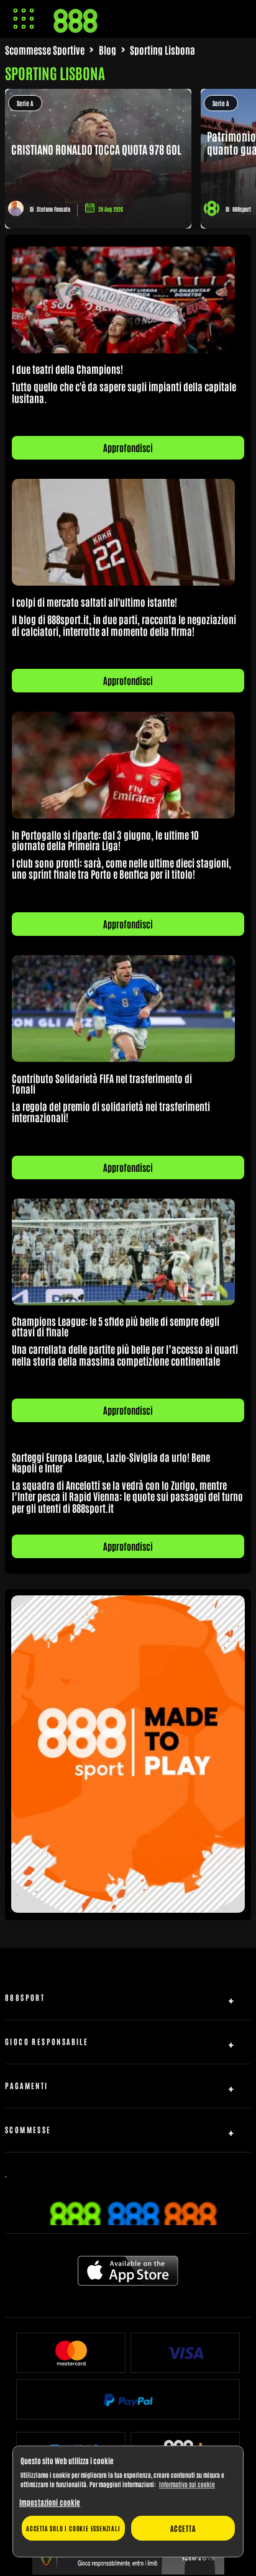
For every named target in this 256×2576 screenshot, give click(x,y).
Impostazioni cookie (50, 2502)
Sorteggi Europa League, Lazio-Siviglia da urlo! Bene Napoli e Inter (111, 1462)
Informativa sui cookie (187, 2484)
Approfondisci (128, 447)
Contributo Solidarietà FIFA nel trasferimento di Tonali (102, 1083)
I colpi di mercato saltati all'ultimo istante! (94, 602)
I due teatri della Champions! (67, 369)
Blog (107, 50)
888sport (242, 209)
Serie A (25, 103)
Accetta (183, 2528)
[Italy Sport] (128, 1908)
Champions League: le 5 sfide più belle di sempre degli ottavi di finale (116, 1326)
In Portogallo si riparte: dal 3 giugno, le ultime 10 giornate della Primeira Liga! (105, 840)
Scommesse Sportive (45, 50)
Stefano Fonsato (53, 209)
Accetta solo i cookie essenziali (73, 2528)
